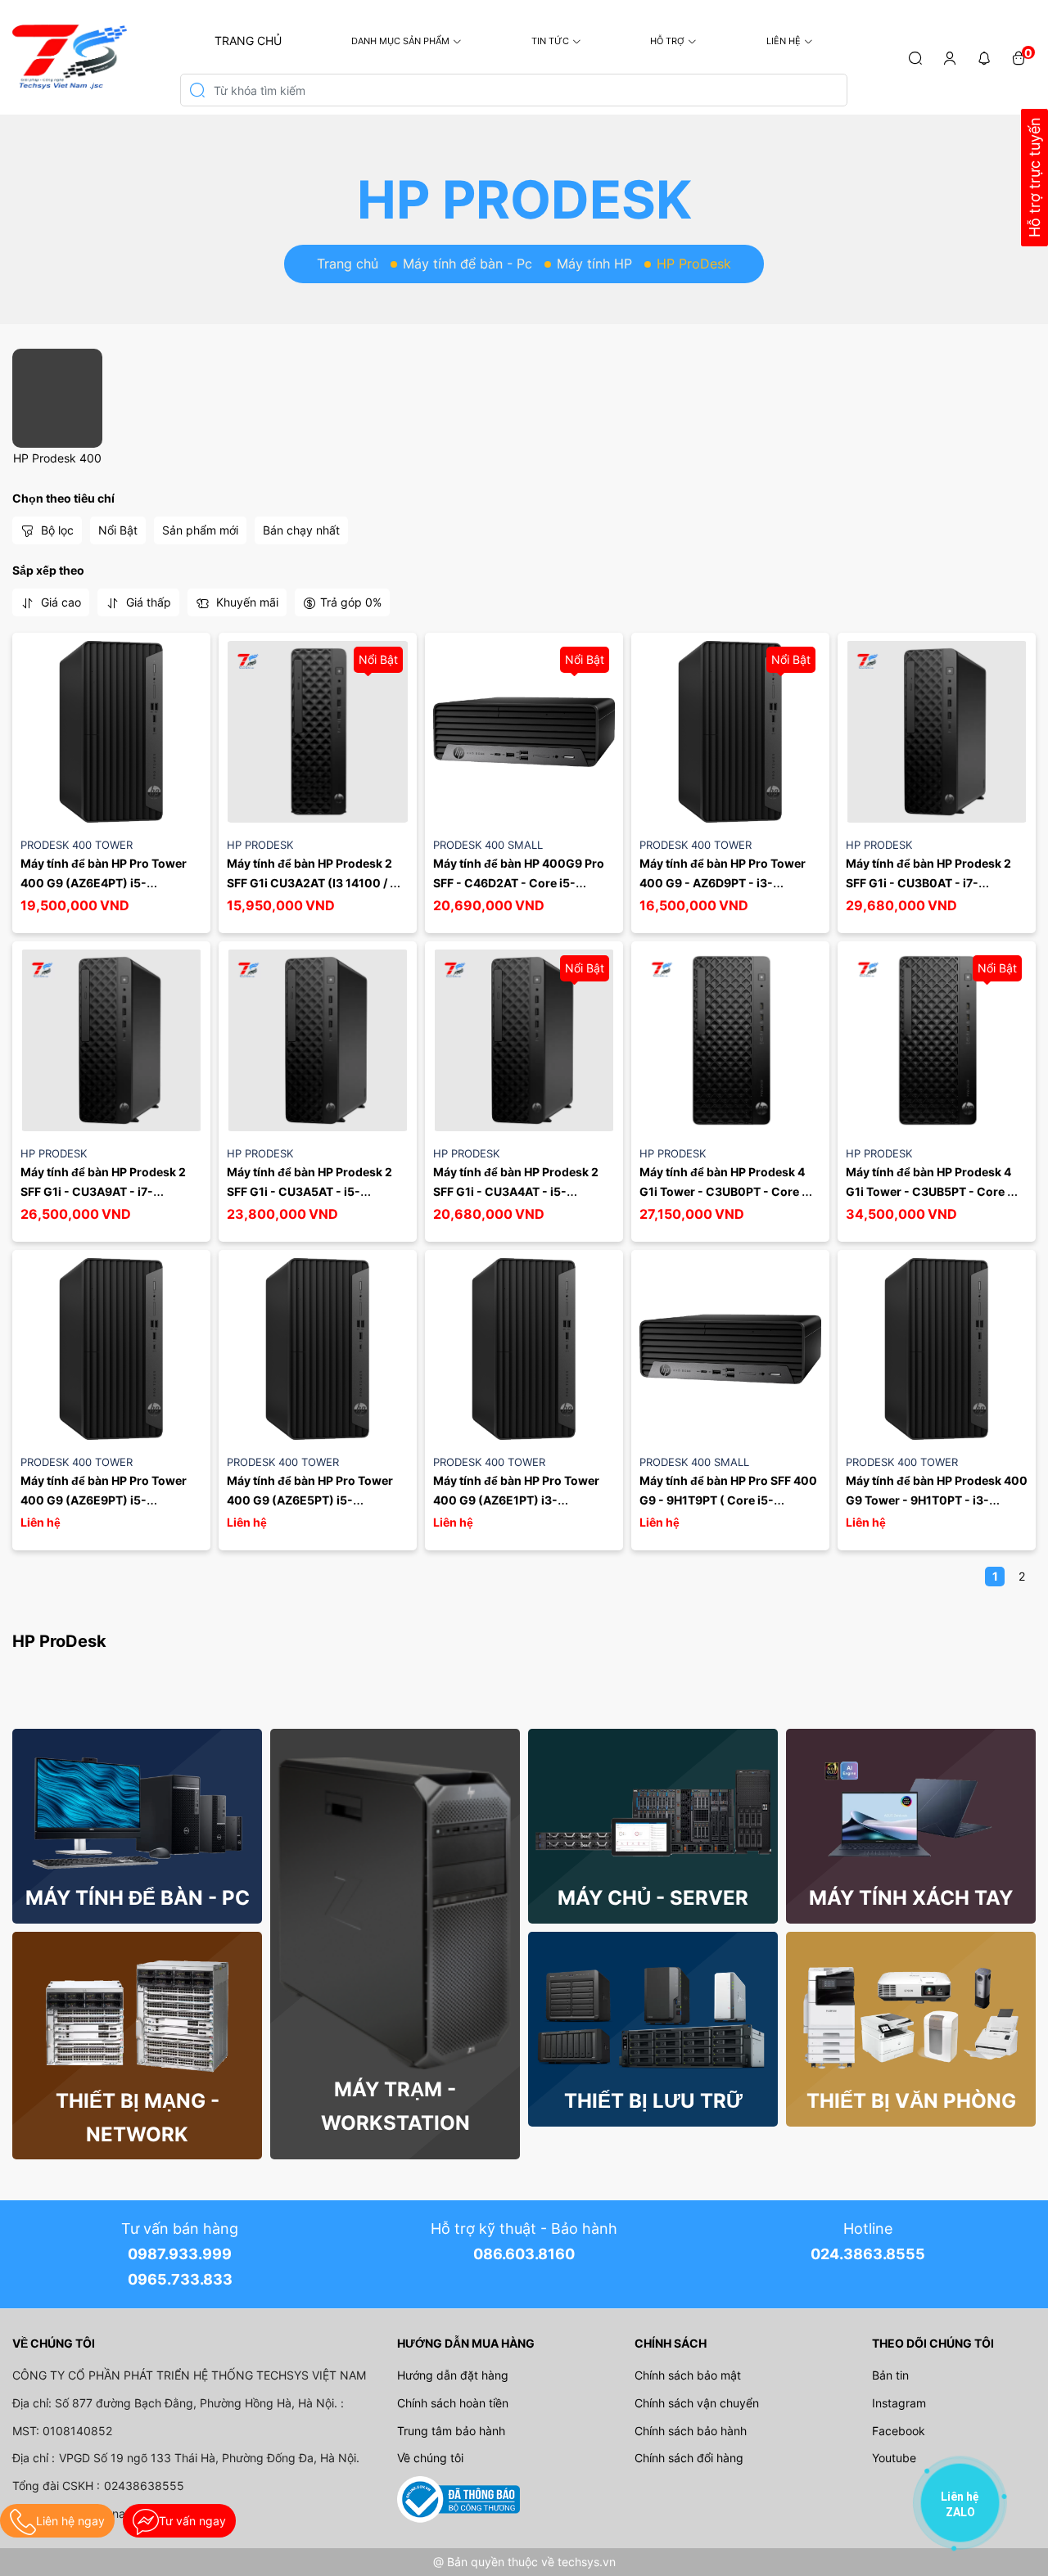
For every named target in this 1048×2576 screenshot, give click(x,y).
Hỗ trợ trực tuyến (1034, 178)
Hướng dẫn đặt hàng (453, 2375)
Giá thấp (147, 602)
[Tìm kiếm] (915, 57)
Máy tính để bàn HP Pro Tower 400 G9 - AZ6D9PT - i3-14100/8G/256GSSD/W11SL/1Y (726, 883)
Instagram (899, 2403)
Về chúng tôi (430, 2458)
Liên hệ (784, 41)
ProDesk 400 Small (488, 845)
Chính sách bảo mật (688, 2375)
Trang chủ (248, 41)
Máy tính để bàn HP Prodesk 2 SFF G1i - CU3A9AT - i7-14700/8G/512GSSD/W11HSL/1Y (111, 1191)
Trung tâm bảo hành (451, 2431)
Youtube (894, 2458)
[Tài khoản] (950, 57)
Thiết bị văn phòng (911, 2101)
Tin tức (550, 41)
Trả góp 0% (351, 602)
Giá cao (59, 602)
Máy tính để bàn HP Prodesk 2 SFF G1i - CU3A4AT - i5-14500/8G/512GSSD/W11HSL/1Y (524, 1191)
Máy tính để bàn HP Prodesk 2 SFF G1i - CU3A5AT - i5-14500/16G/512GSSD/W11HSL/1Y (320, 1191)
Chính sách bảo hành (691, 2431)
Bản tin (890, 2375)
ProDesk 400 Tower (77, 845)
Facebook (899, 2431)
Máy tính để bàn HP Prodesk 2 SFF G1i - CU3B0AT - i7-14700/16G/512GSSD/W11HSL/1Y (939, 883)
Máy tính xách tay (911, 1898)
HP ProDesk (260, 845)
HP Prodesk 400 (57, 458)
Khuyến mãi (246, 602)
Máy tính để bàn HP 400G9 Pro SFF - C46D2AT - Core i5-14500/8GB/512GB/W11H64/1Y (520, 883)
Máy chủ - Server (653, 1898)
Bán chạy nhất (301, 530)
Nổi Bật (118, 530)
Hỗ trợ (667, 41)
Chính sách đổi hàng (689, 2458)
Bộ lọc (56, 530)
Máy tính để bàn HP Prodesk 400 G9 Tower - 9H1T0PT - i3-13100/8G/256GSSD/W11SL (938, 1500)
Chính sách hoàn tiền (453, 2403)
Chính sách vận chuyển (697, 2403)
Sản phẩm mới (200, 530)
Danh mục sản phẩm (400, 41)
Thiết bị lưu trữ (653, 2101)
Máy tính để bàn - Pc (468, 264)
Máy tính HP (594, 264)
